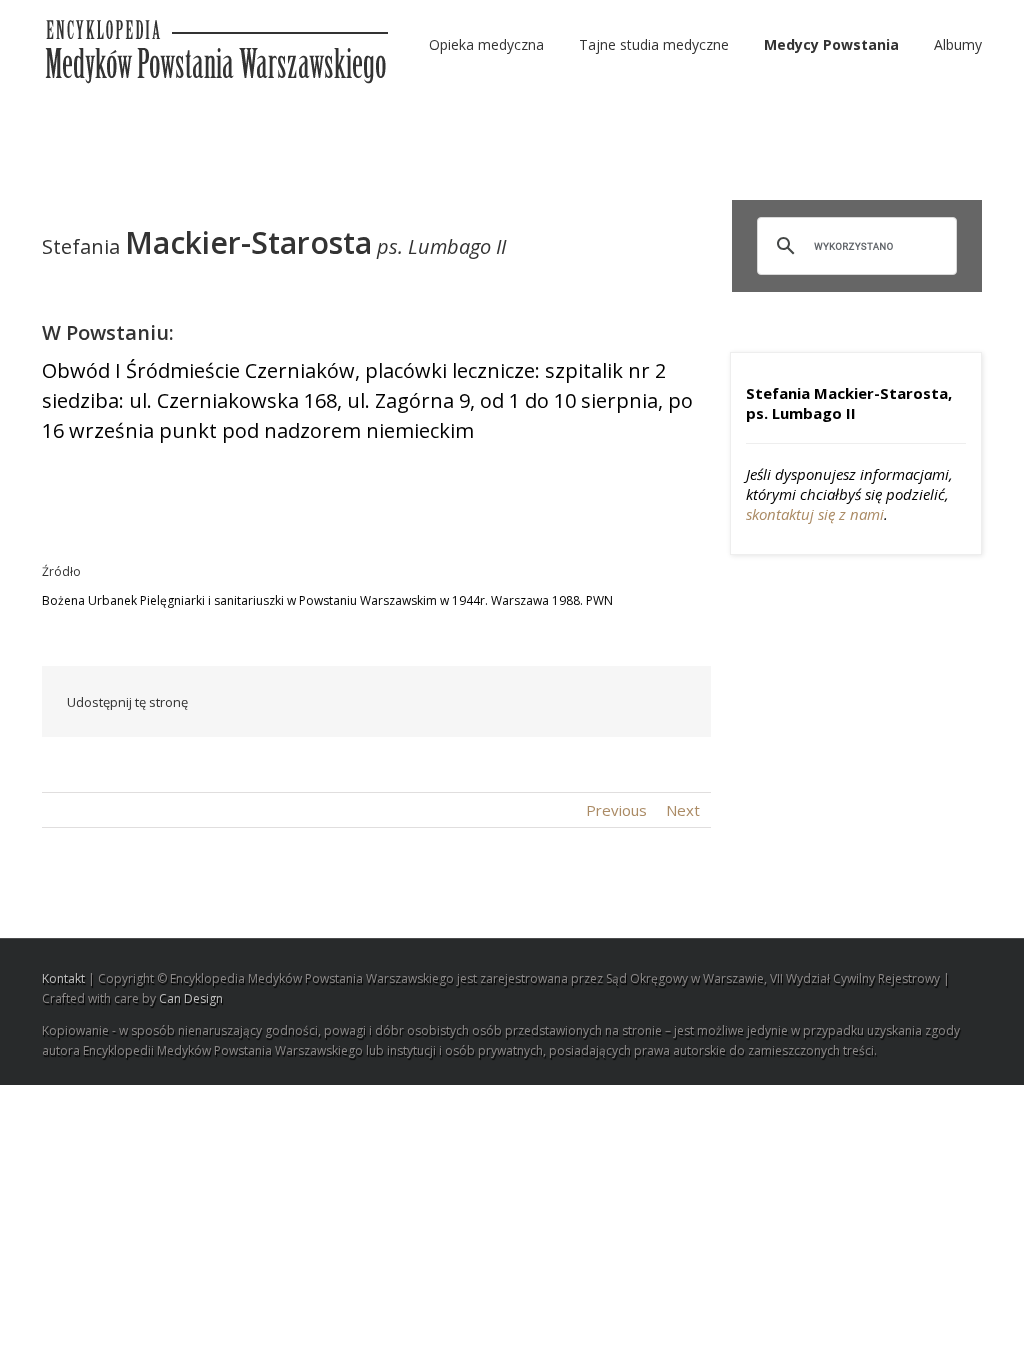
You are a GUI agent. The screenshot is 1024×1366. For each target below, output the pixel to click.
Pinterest (625, 704)
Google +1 (577, 703)
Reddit (484, 701)
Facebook (356, 702)
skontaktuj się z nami (815, 514)
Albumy (958, 44)
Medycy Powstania (831, 44)
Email (672, 701)
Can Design (191, 998)
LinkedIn (439, 700)
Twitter (396, 702)
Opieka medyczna (486, 44)
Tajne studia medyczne (654, 44)
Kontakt (63, 978)
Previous (616, 810)
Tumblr (530, 702)
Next (683, 810)
